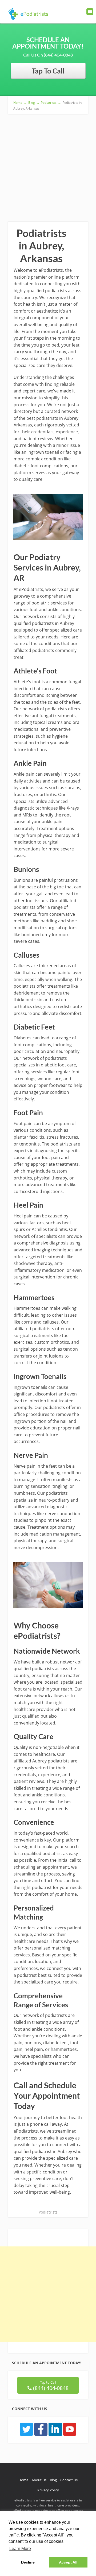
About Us (39, 2480)
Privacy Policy (48, 2490)
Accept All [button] (68, 2562)
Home (23, 2480)
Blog (53, 2480)
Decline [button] (28, 2562)
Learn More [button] (20, 2549)
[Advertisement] (48, 165)
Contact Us (69, 2480)
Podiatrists (48, 2212)
